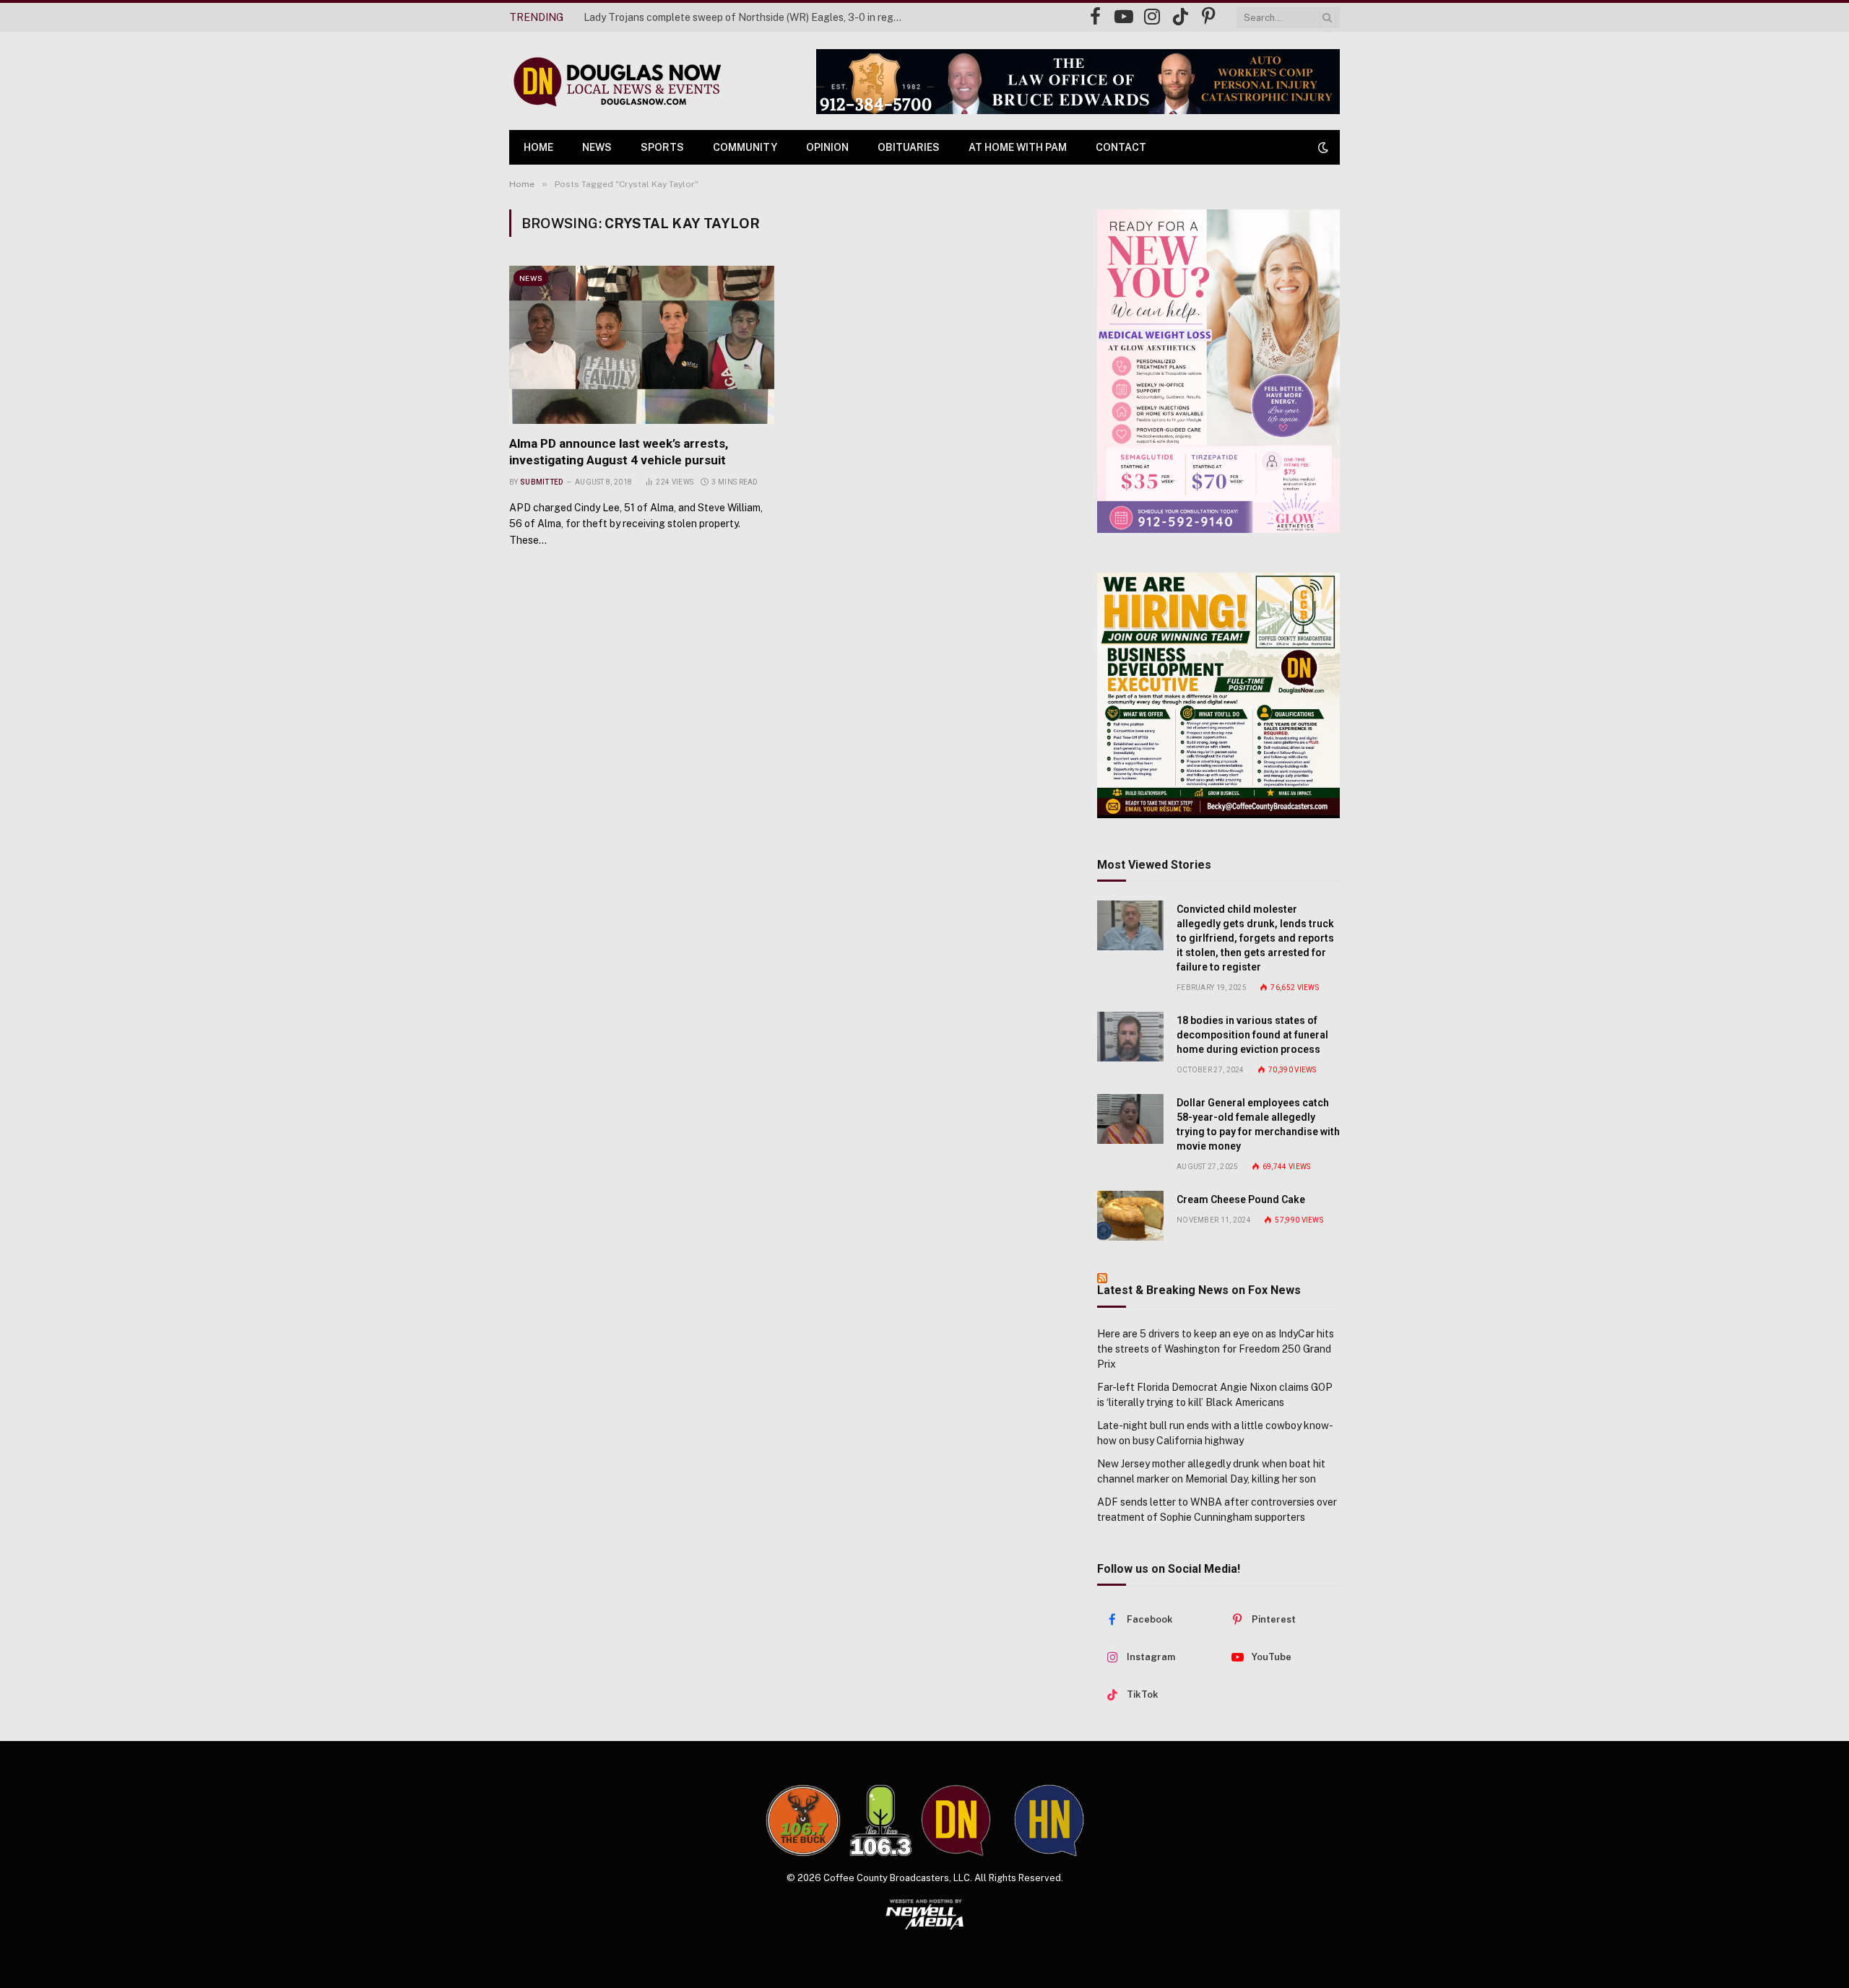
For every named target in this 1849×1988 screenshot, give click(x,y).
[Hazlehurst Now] (1049, 1820)
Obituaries (909, 147)
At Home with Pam (1018, 147)
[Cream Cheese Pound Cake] (1130, 1216)
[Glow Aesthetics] (1218, 371)
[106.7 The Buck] (803, 1820)
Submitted (542, 482)
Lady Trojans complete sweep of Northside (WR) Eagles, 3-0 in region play (746, 17)
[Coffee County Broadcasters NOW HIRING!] (1218, 695)
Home (538, 147)
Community (745, 147)
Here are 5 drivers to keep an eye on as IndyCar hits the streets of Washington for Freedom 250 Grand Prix (1216, 1349)
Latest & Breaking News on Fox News (1199, 1290)
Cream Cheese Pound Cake (1241, 1199)
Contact (1121, 147)
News (597, 147)
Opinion (827, 147)
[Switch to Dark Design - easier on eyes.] (1322, 147)
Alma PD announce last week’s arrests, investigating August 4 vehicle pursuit (619, 452)
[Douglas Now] (616, 81)
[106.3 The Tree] (881, 1820)
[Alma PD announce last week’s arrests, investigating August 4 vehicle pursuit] (642, 344)
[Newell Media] (925, 1914)
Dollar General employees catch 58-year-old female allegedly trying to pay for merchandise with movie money (1258, 1124)
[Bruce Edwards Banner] (1078, 82)
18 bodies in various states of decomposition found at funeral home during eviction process (1252, 1035)
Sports (662, 147)
